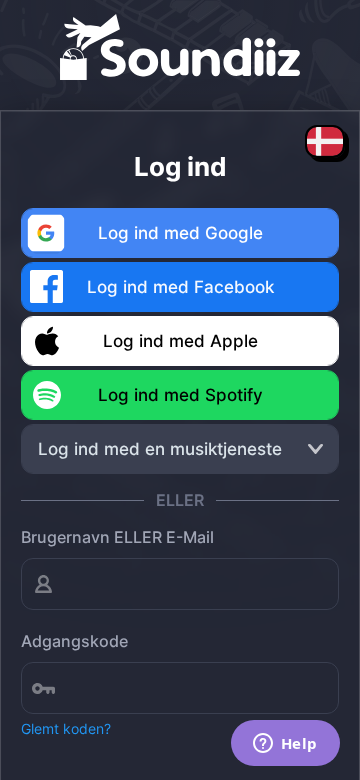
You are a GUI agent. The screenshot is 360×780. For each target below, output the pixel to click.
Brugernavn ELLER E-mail (117, 537)
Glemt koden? (66, 728)
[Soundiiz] (180, 40)
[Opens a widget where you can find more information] (285, 745)
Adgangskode (74, 641)
